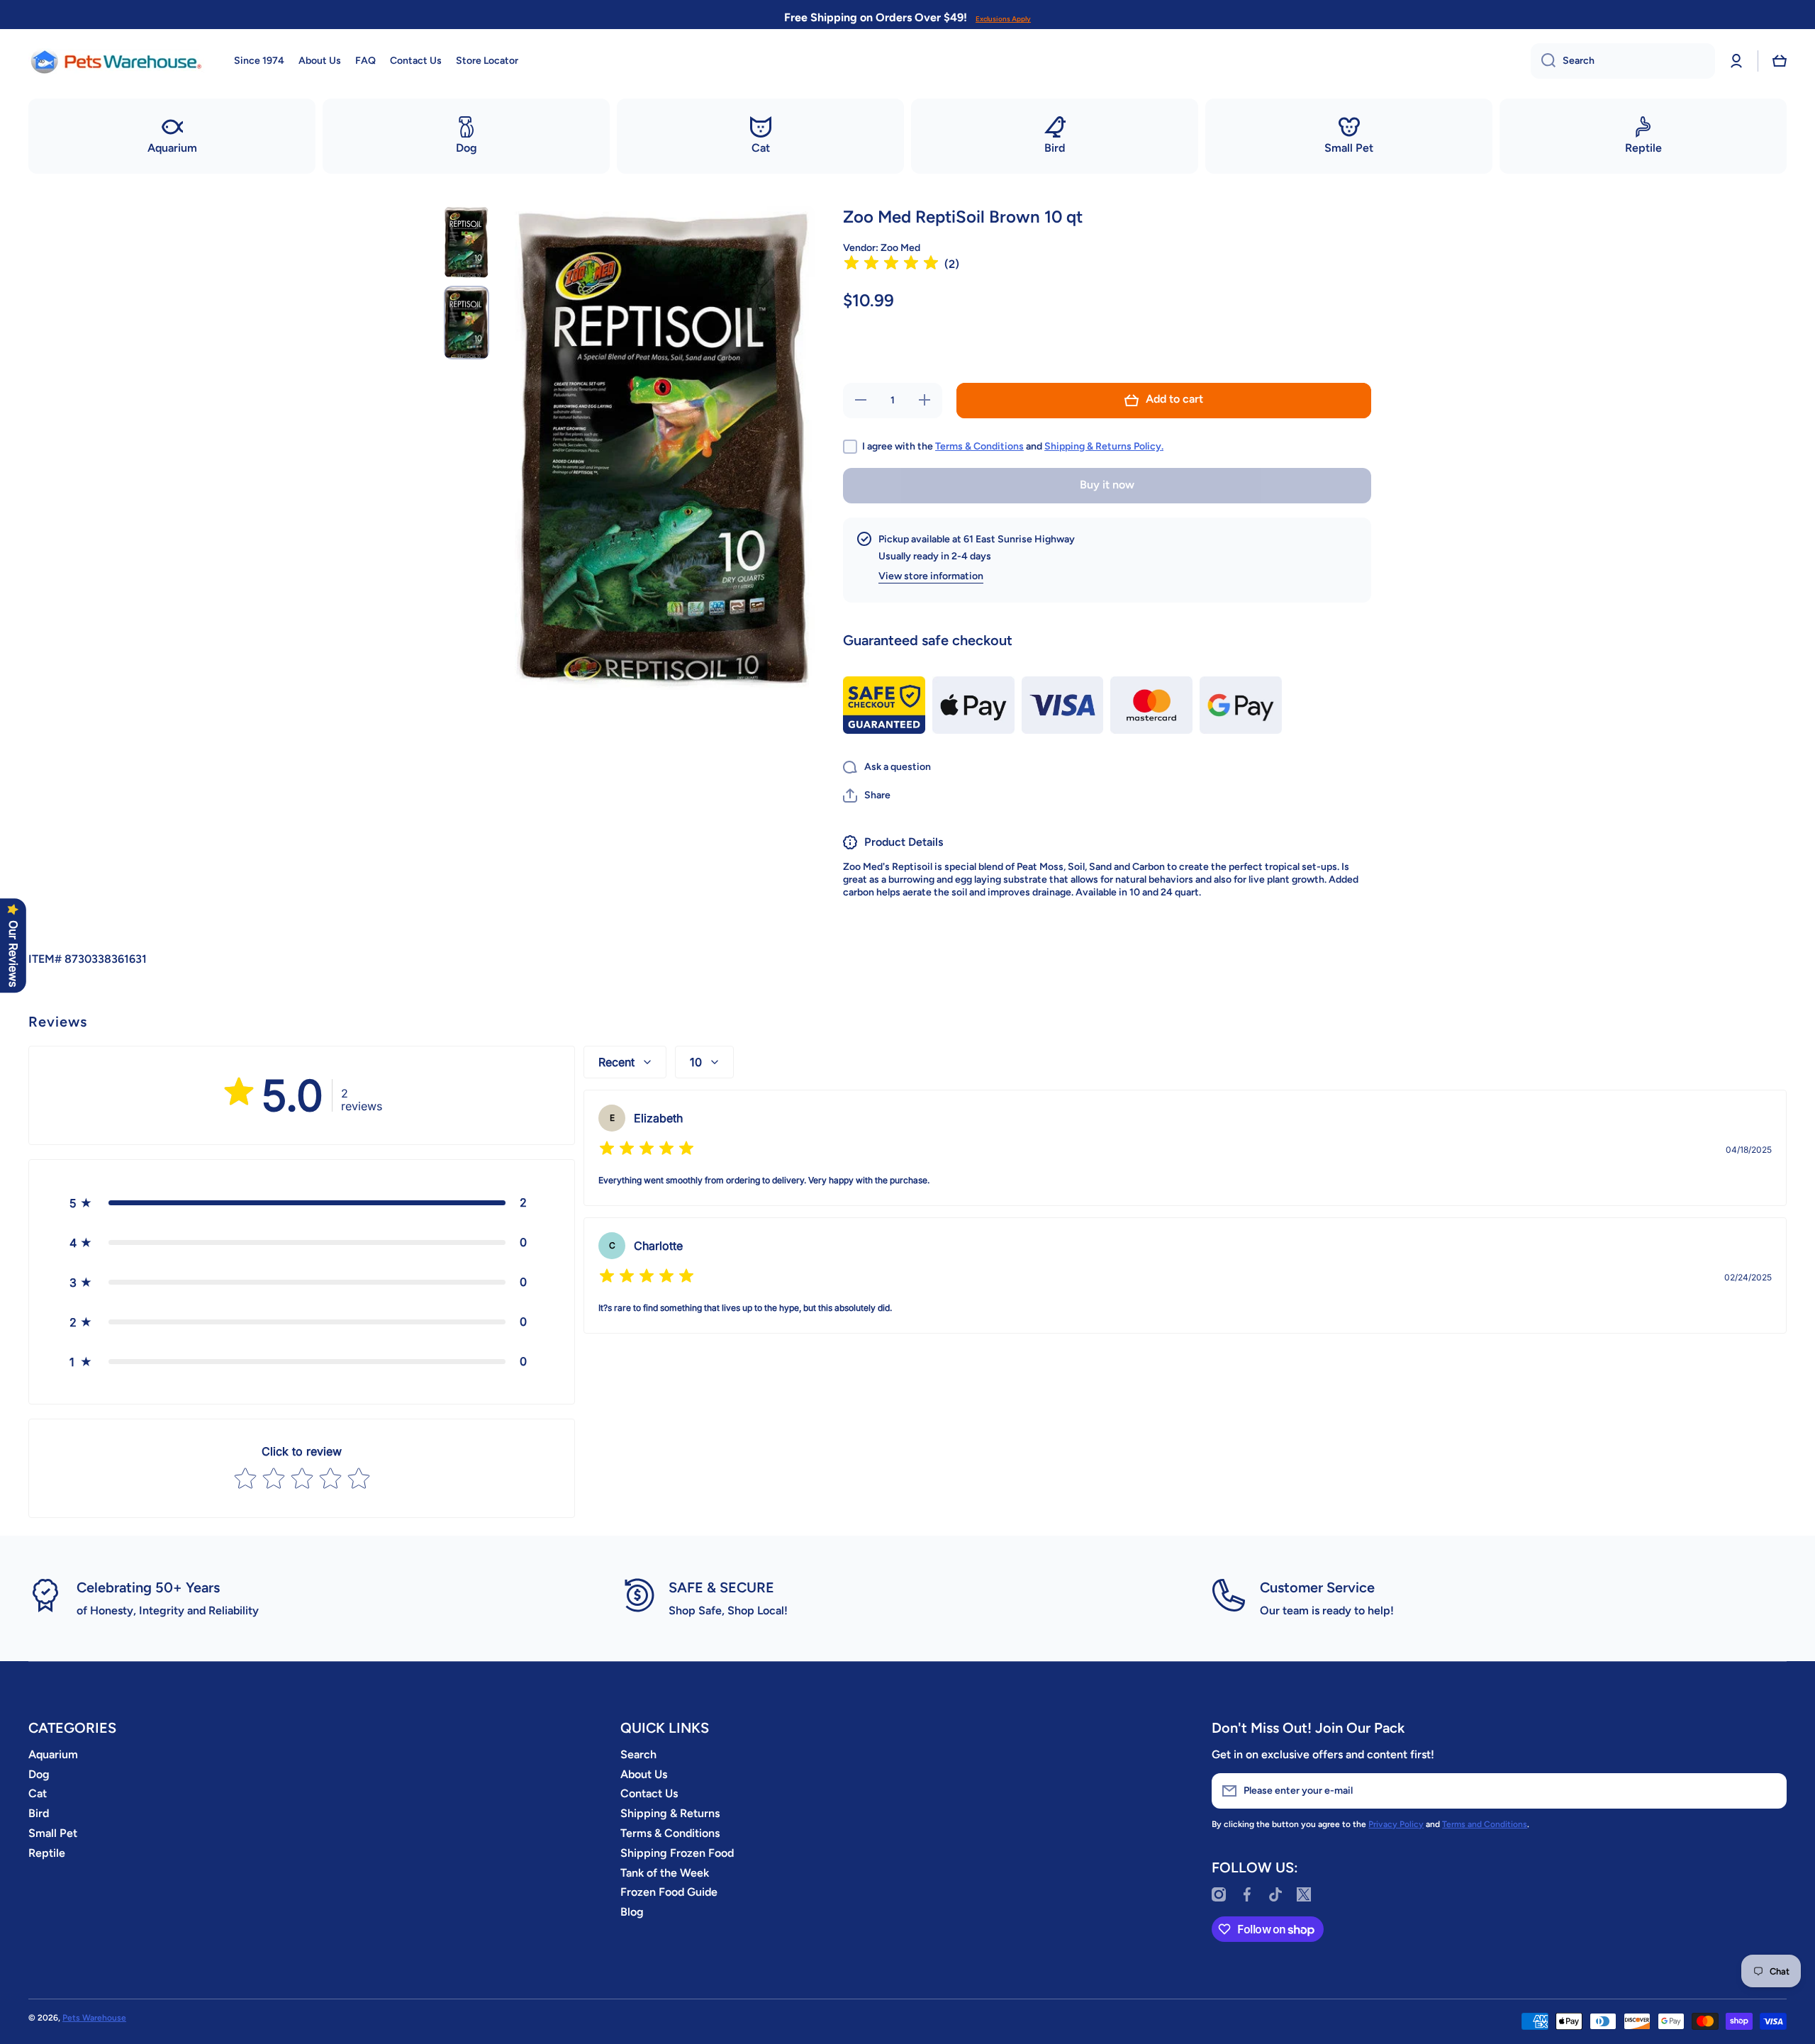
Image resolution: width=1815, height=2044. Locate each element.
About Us (644, 1774)
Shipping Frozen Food (677, 1853)
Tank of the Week (665, 1873)
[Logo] (117, 61)
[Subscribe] (1769, 1791)
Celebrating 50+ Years (148, 1587)
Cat (38, 1793)
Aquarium (53, 1754)
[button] (1780, 61)
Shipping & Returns (670, 1813)
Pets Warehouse (94, 2018)
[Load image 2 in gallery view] (467, 322)
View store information (931, 576)
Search (638, 1754)
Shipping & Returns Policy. (1104, 446)
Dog (39, 1774)
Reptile (47, 1853)
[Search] (1543, 61)
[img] (891, 265)
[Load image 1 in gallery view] (467, 242)
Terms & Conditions (979, 446)
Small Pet (53, 1833)
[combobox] (1623, 61)
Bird (39, 1813)
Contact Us (649, 1793)
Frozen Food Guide (669, 1892)
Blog (632, 1912)
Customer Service (1317, 1587)
